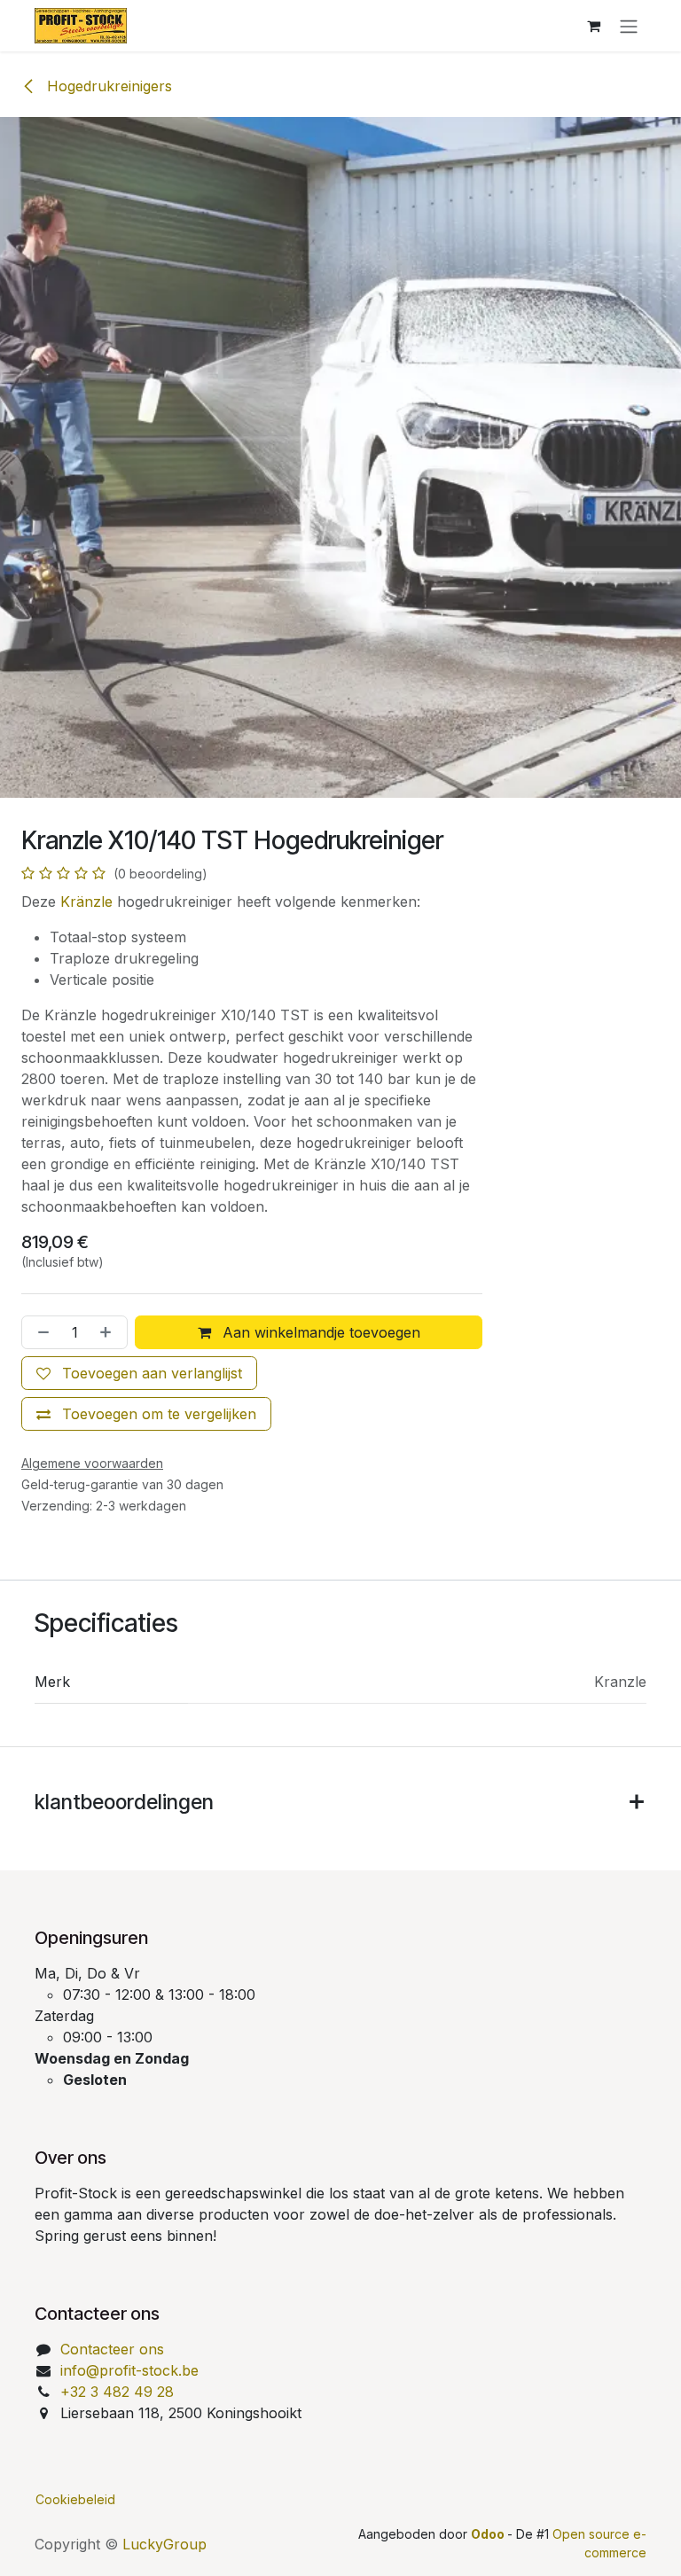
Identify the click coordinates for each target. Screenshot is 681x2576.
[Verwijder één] (40, 1332)
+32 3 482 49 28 (117, 2392)
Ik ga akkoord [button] (592, 2547)
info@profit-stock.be (129, 2370)
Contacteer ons (112, 2349)
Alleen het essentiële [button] (464, 2547)
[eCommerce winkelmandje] (593, 26)
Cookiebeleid (75, 2493)
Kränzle (86, 902)
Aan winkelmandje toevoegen (319, 1332)
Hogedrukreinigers (107, 86)
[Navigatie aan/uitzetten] (629, 26)
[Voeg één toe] (109, 1332)
